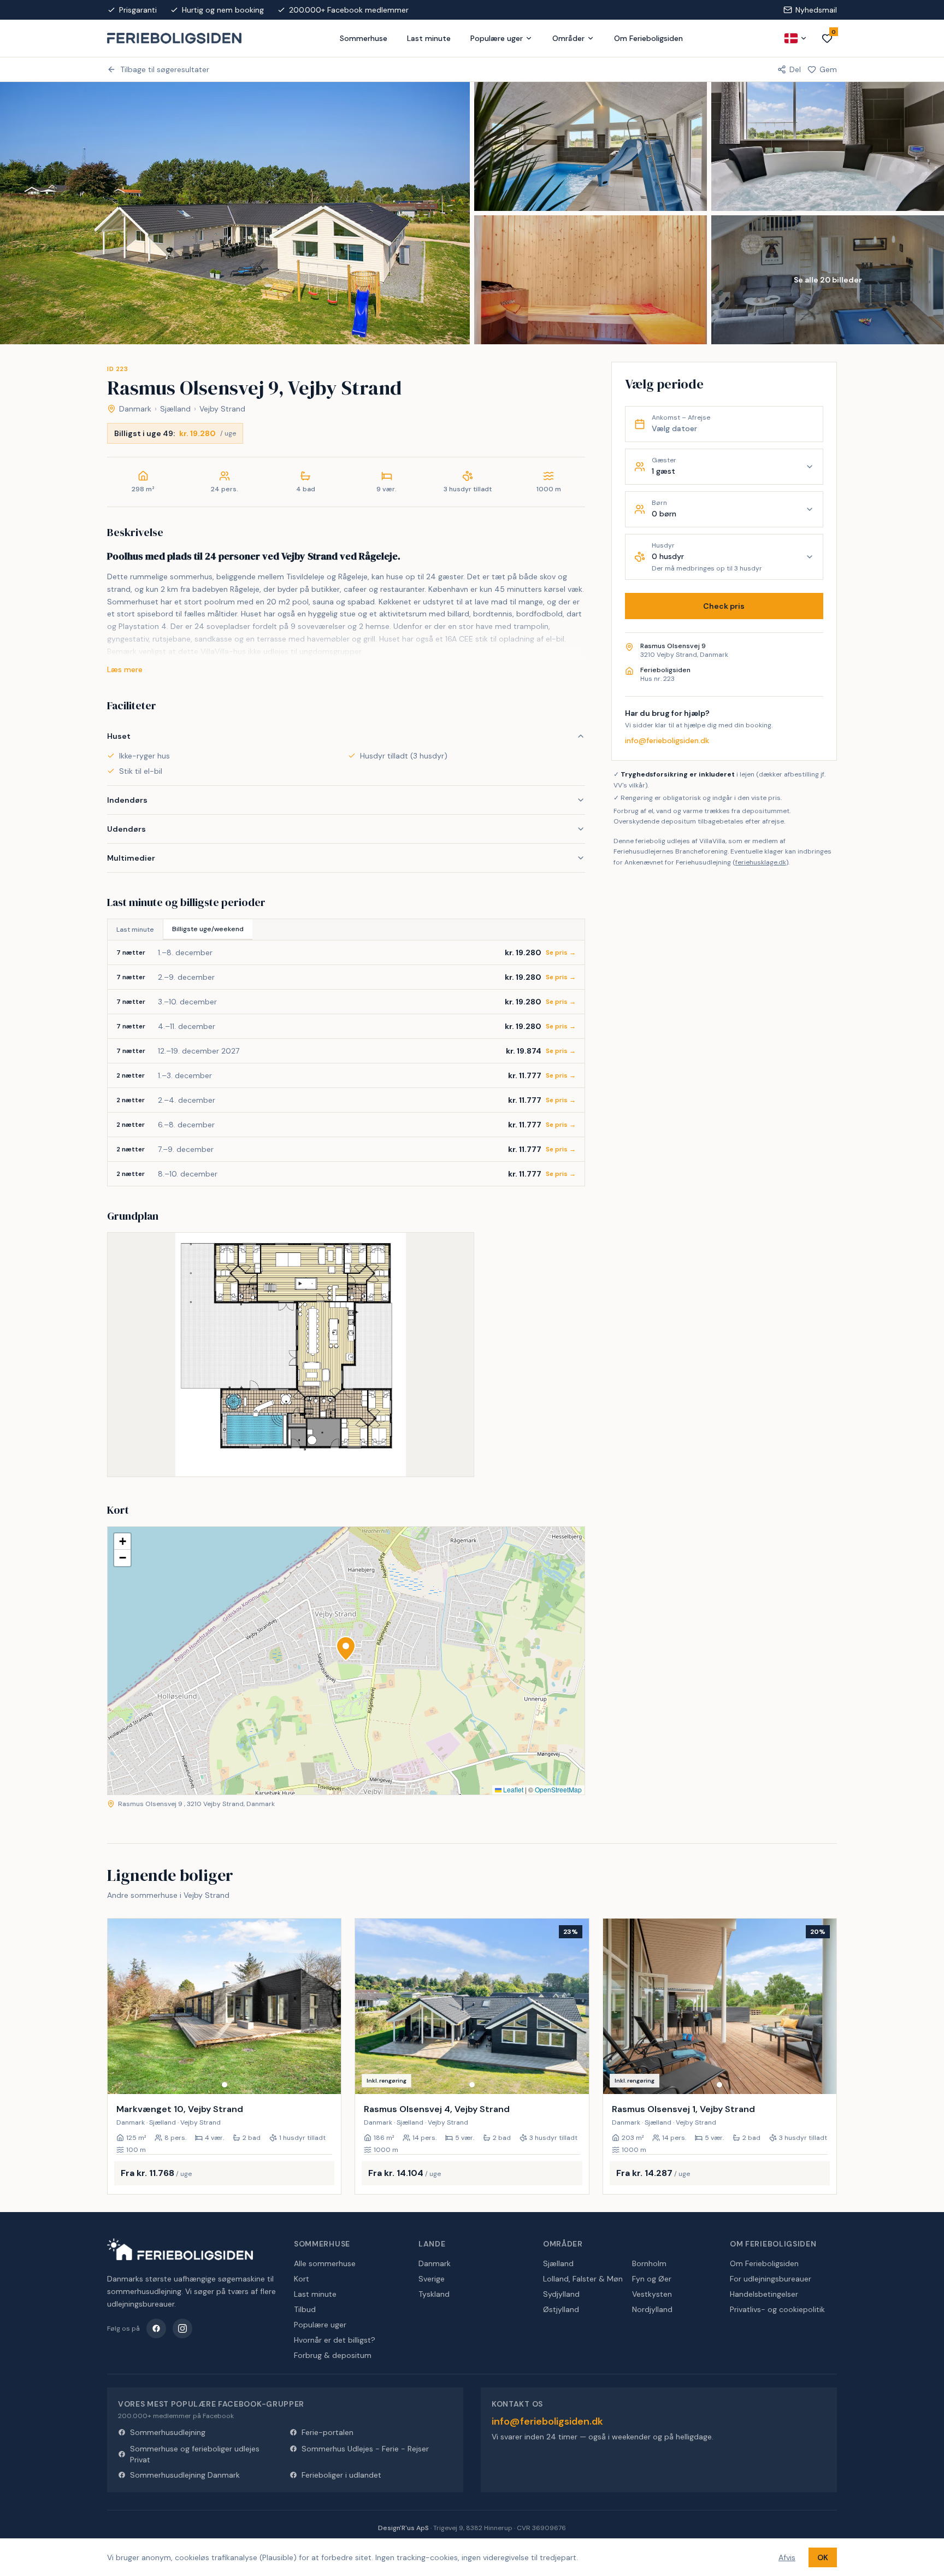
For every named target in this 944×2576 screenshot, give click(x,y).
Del (795, 69)
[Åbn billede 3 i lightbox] (828, 146)
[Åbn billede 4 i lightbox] (591, 280)
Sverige (432, 2279)
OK (823, 2557)
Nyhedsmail (816, 10)
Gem (828, 69)
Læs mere (125, 669)
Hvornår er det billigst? (335, 2340)
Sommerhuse (364, 38)
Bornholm (649, 2263)
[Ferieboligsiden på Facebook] (156, 2328)
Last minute (429, 38)
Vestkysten (652, 2294)
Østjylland (561, 2309)
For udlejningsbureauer (771, 2279)
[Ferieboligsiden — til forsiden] (180, 2249)
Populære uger (497, 38)
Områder (568, 38)
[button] (346, 1649)
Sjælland (175, 409)
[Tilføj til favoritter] (326, 2079)
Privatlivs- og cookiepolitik (777, 2309)
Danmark (135, 409)
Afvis (787, 2557)
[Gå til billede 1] (225, 2085)
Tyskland (434, 2294)
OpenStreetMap (558, 1789)
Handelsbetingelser (764, 2294)
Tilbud (305, 2309)
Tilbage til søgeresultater (165, 69)
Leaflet (512, 1789)
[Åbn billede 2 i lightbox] (591, 146)
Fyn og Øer (652, 2279)
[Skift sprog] (796, 38)
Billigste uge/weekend (208, 929)
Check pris (724, 606)
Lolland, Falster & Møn (583, 2279)
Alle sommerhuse (325, 2263)
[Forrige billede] (121, 2006)
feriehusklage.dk (761, 862)
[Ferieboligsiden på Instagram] (182, 2328)
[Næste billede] (328, 2006)
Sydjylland (561, 2294)
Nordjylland (652, 2309)
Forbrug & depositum (333, 2355)
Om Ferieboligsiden (648, 38)
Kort (302, 2279)
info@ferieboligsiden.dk (667, 740)
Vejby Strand (222, 409)
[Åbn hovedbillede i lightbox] (235, 213)
